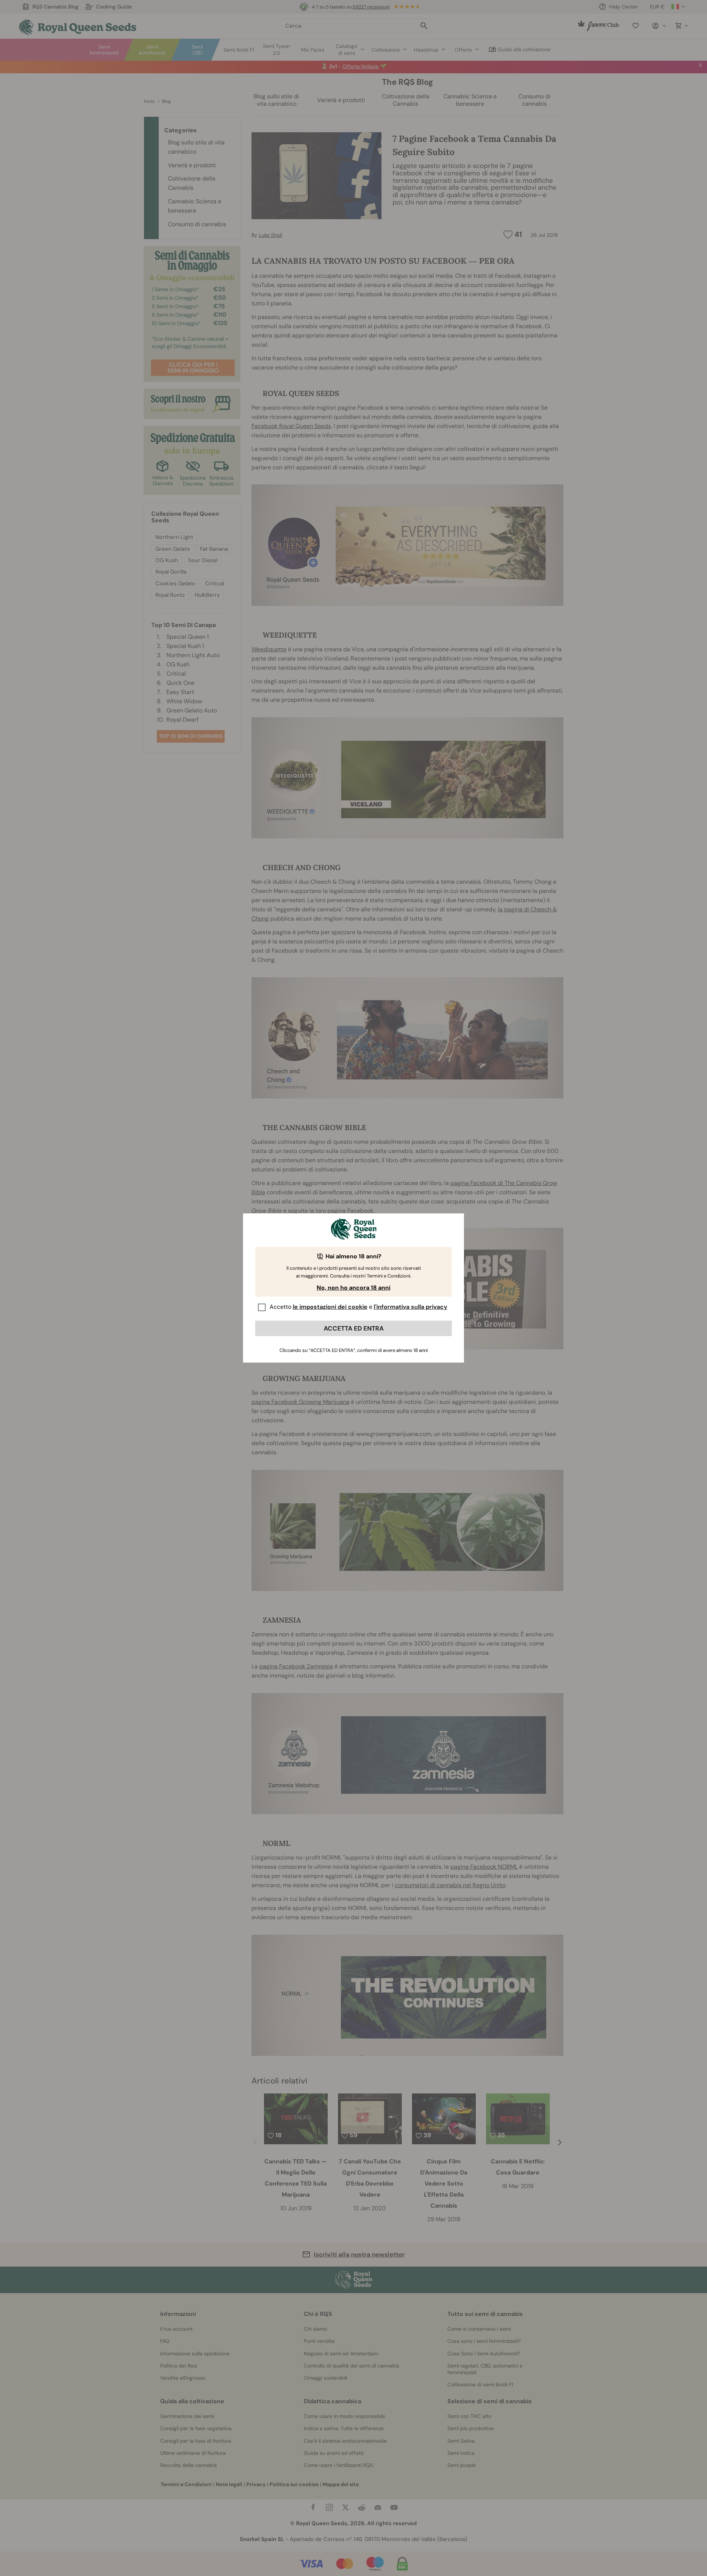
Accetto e (358, 1307)
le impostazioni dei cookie (330, 1307)
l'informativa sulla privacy (411, 1307)
